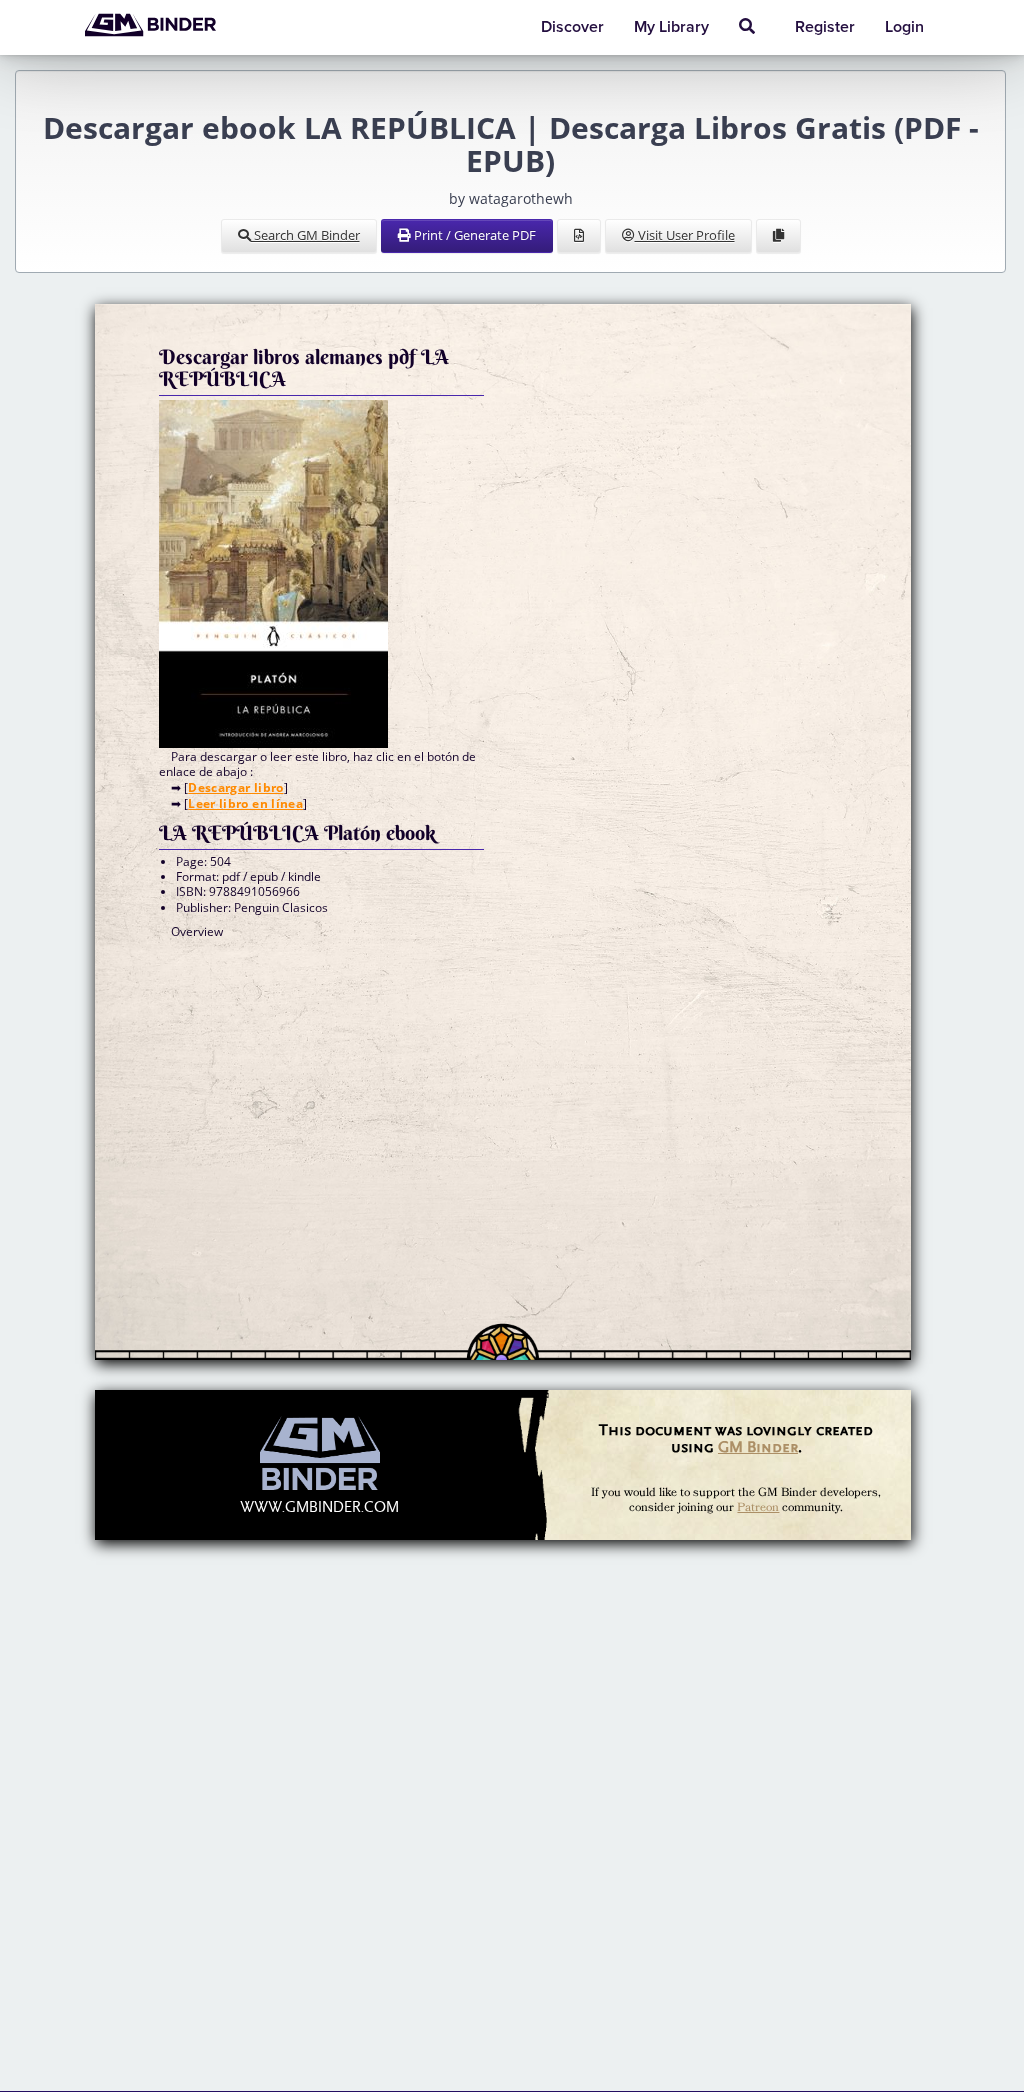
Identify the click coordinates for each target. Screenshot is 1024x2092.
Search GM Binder (305, 235)
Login (904, 27)
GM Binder (758, 1446)
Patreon (758, 1507)
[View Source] (579, 236)
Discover (572, 27)
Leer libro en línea (245, 803)
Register (825, 27)
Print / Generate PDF (473, 235)
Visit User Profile (685, 235)
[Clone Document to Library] (778, 236)
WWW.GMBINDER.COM (319, 1507)
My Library (671, 27)
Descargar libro (235, 787)
